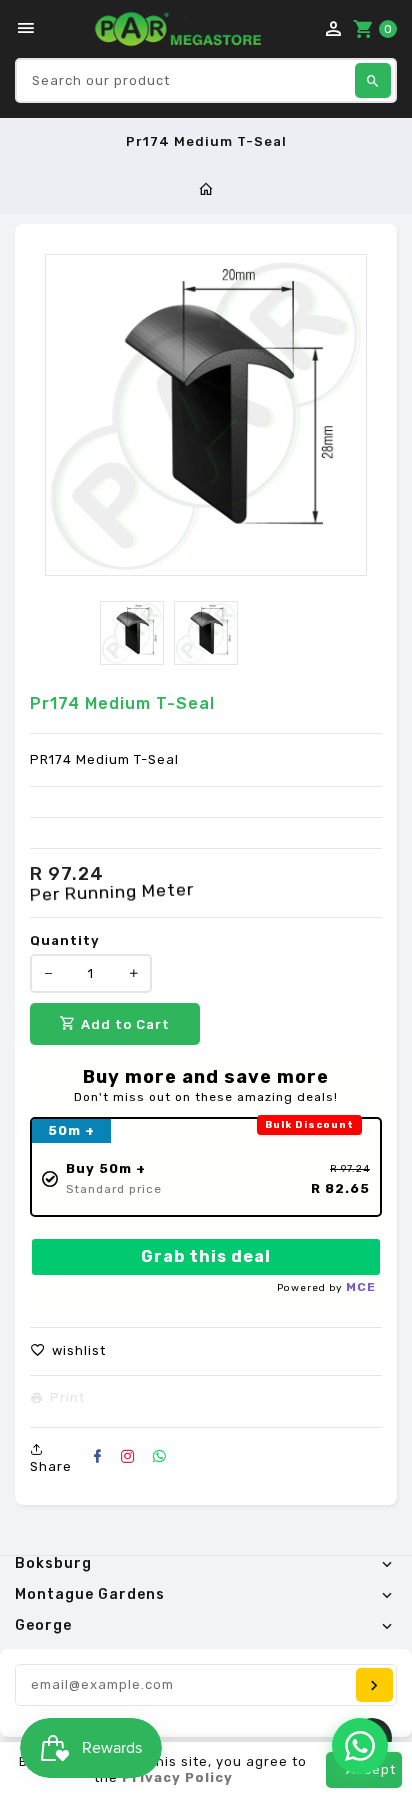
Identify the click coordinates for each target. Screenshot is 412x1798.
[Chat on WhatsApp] (360, 1746)
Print (67, 1398)
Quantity (65, 940)
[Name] (374, 1685)
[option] (132, 633)
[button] (68, 1351)
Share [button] (51, 1466)
